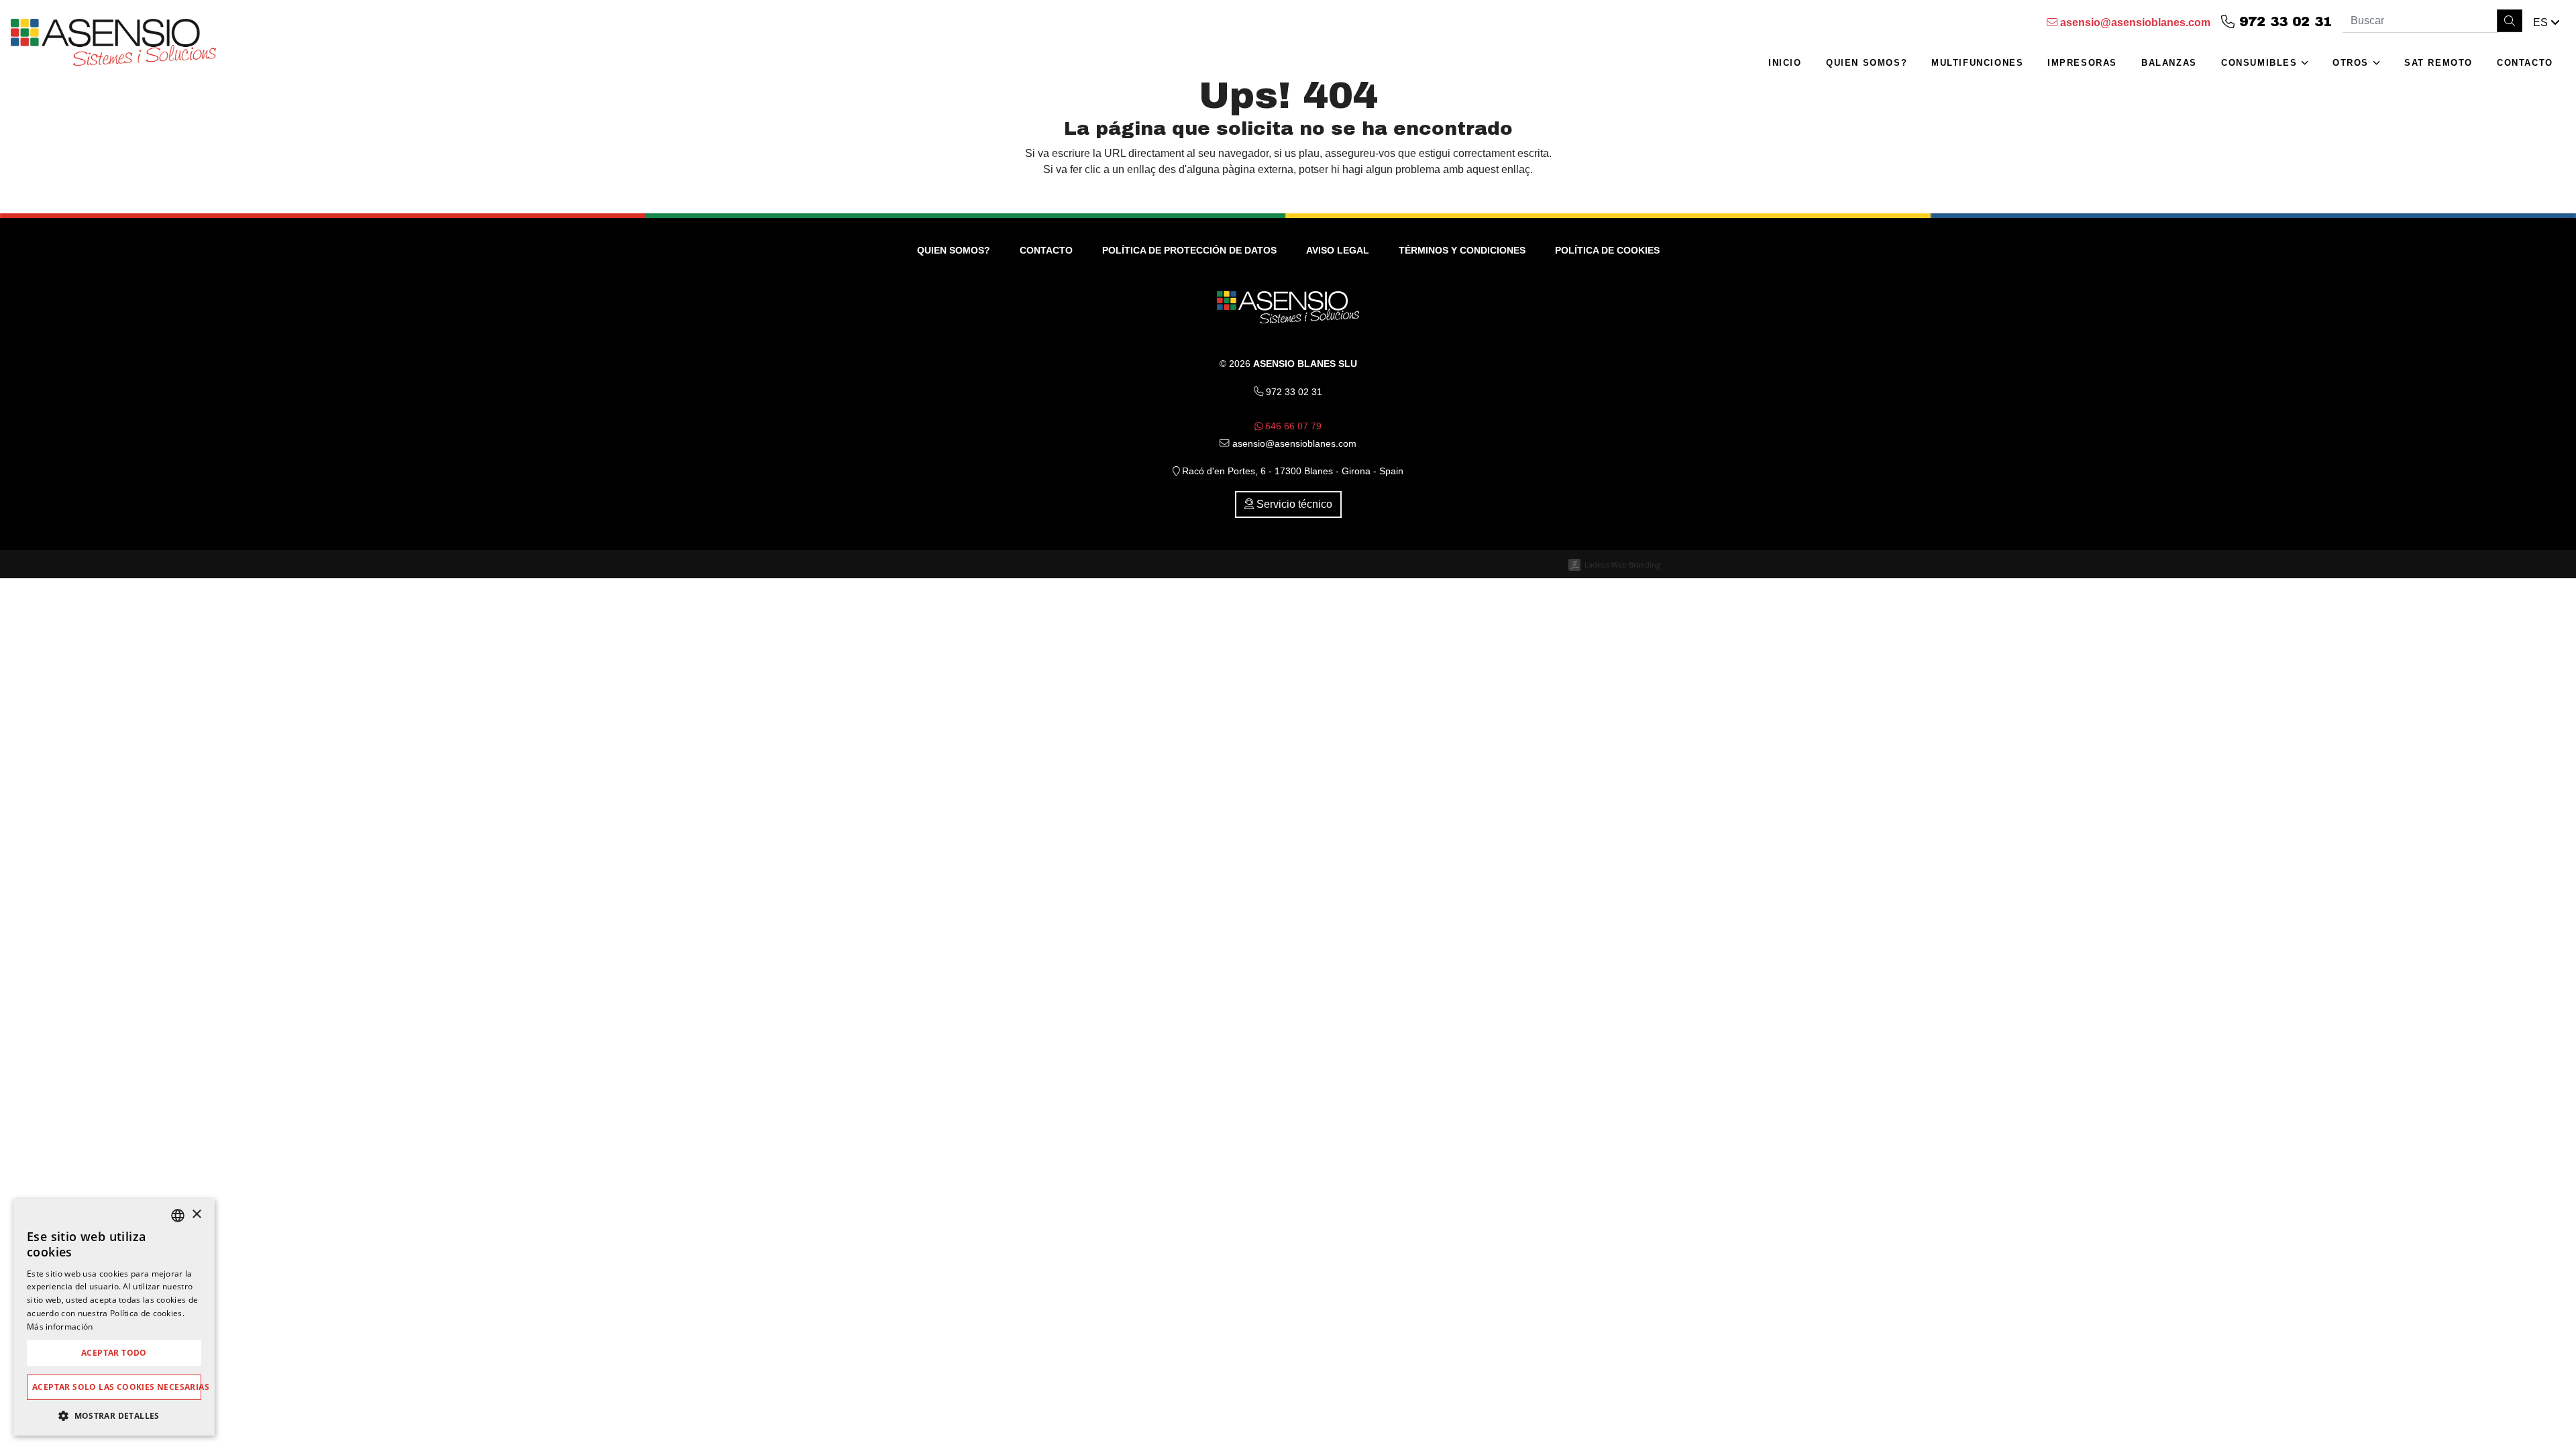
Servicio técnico (1293, 504)
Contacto (2525, 63)
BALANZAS (2169, 63)
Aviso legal (1338, 250)
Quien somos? (1867, 63)
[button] (2546, 23)
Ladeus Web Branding (1622, 565)
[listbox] (178, 1216)
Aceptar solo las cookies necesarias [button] (117, 1387)
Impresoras (2082, 63)
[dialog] (114, 1317)
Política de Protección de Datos (1189, 250)
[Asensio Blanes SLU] (113, 46)
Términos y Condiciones (1462, 250)
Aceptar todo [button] (114, 1353)
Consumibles (2261, 63)
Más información (60, 1327)
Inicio (1785, 63)
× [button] (196, 1215)
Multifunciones (1977, 63)
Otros (2353, 63)
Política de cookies (1607, 250)
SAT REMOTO (2438, 63)
